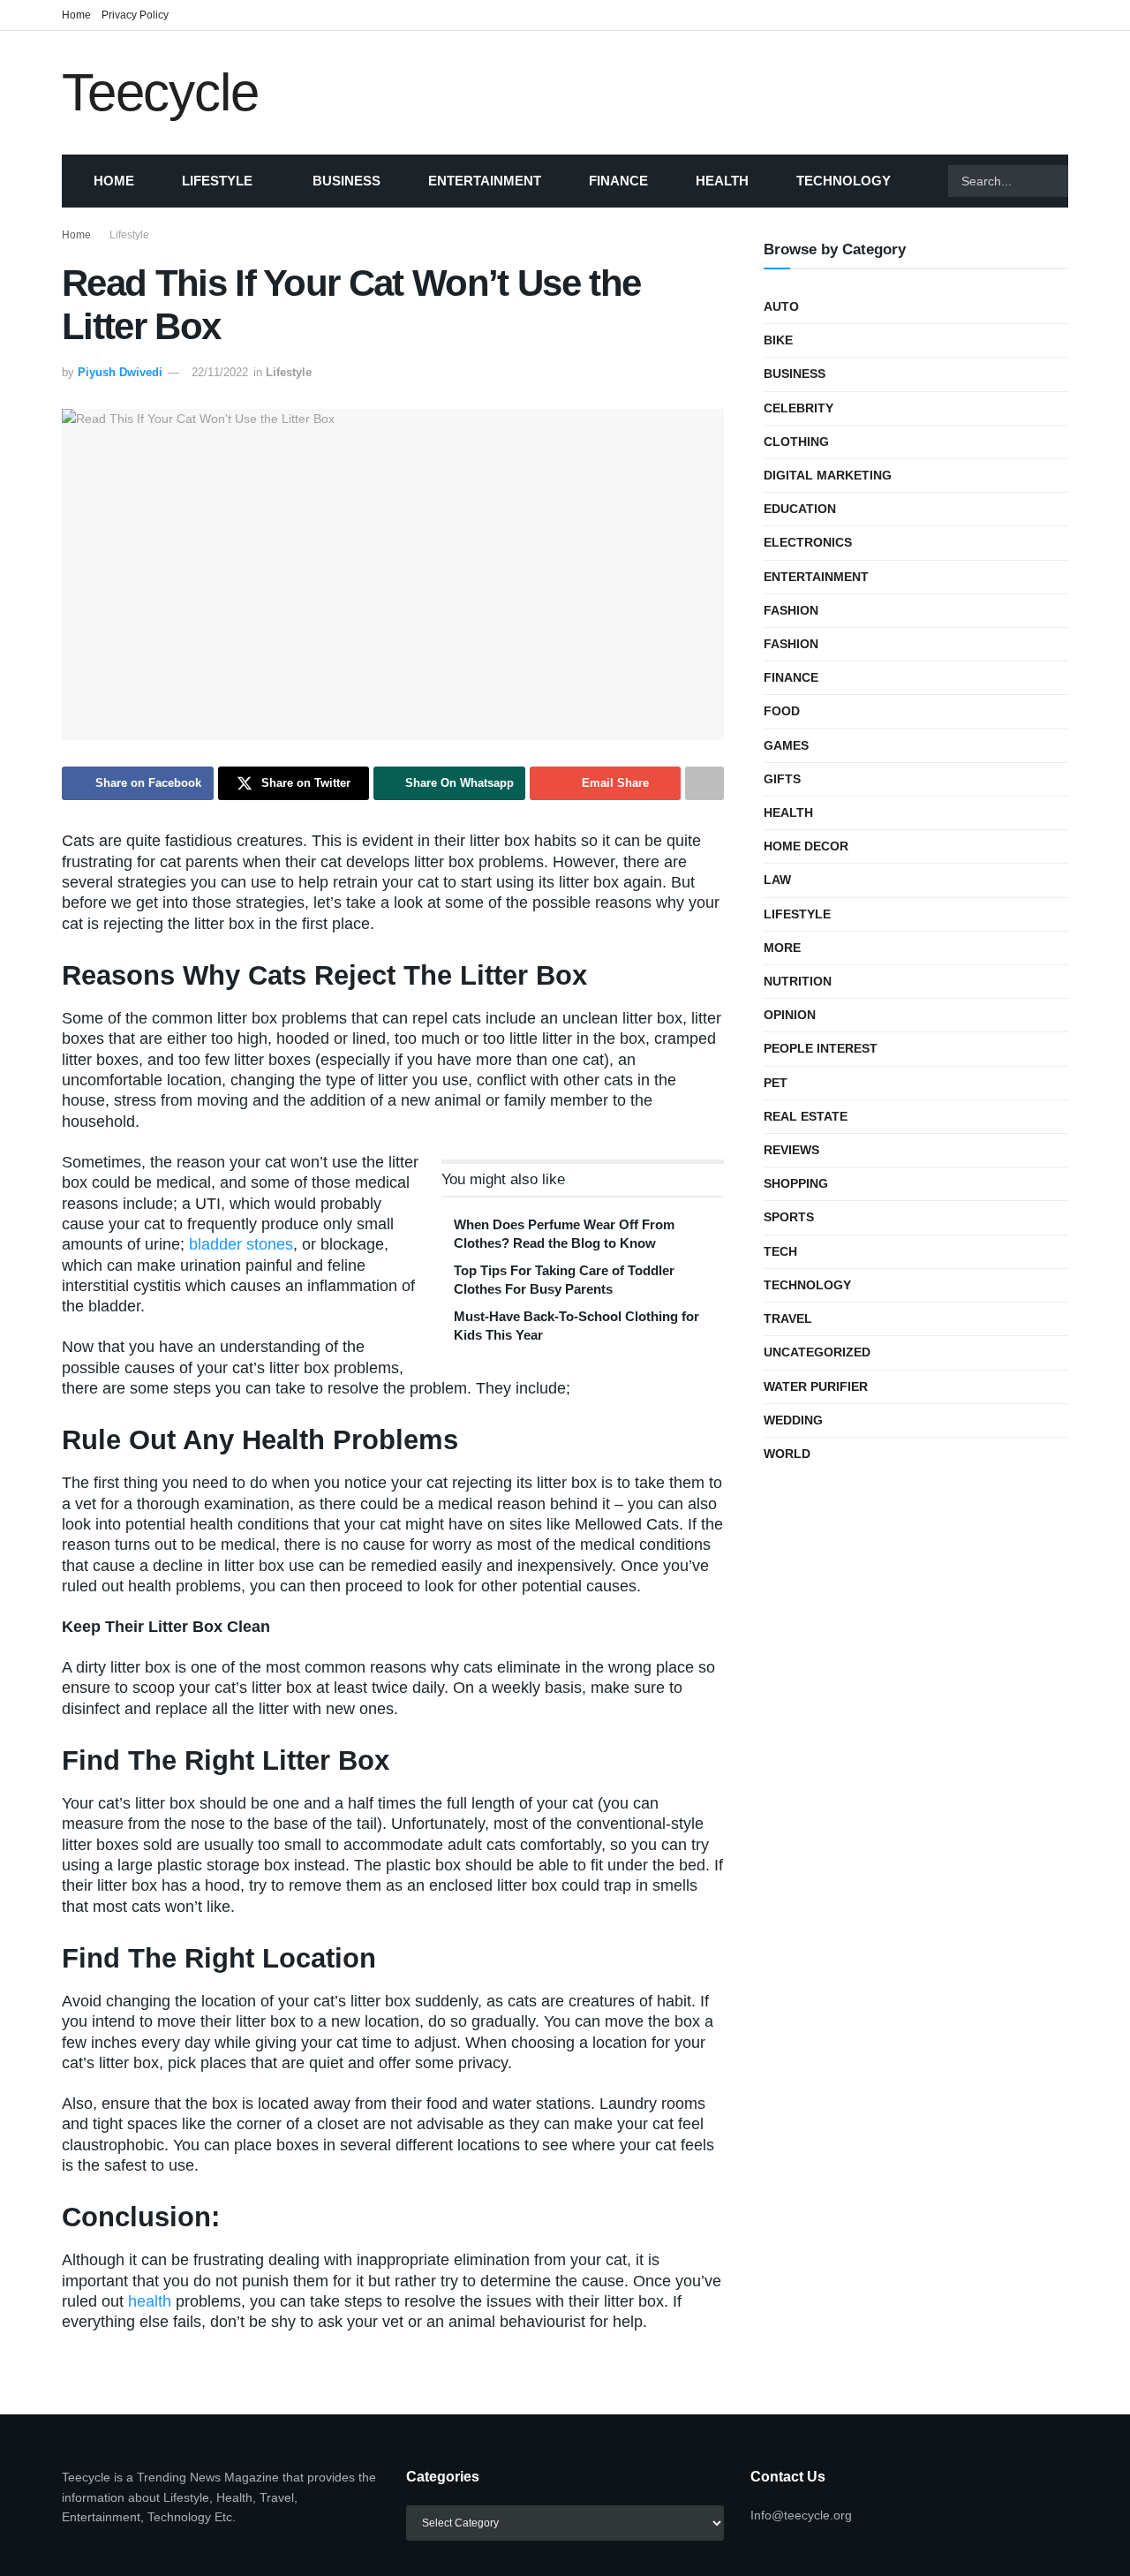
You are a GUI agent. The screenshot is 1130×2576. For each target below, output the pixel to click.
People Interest (821, 1048)
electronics (808, 542)
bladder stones (241, 1244)
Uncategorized (817, 1352)
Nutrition (798, 981)
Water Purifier (816, 1386)
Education (800, 509)
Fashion (791, 610)
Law (777, 880)
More (782, 948)
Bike (778, 340)
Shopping (796, 1183)
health (150, 2301)
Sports (789, 1217)
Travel (788, 1318)
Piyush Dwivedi (120, 372)
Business (347, 181)
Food (782, 711)
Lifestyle (217, 181)
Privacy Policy (135, 15)
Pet (776, 1083)
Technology (844, 181)
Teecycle (160, 93)
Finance (618, 181)
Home (76, 15)
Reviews (791, 1150)
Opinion (790, 1015)
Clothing (796, 442)
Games (786, 745)
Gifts (782, 779)
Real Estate (806, 1116)
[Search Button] (1090, 181)
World (787, 1454)
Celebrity (799, 408)
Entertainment (485, 181)
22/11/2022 (220, 372)
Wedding (793, 1420)
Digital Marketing (828, 475)
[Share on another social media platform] (704, 783)
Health (722, 181)
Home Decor (806, 846)
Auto (781, 306)
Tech (780, 1251)
